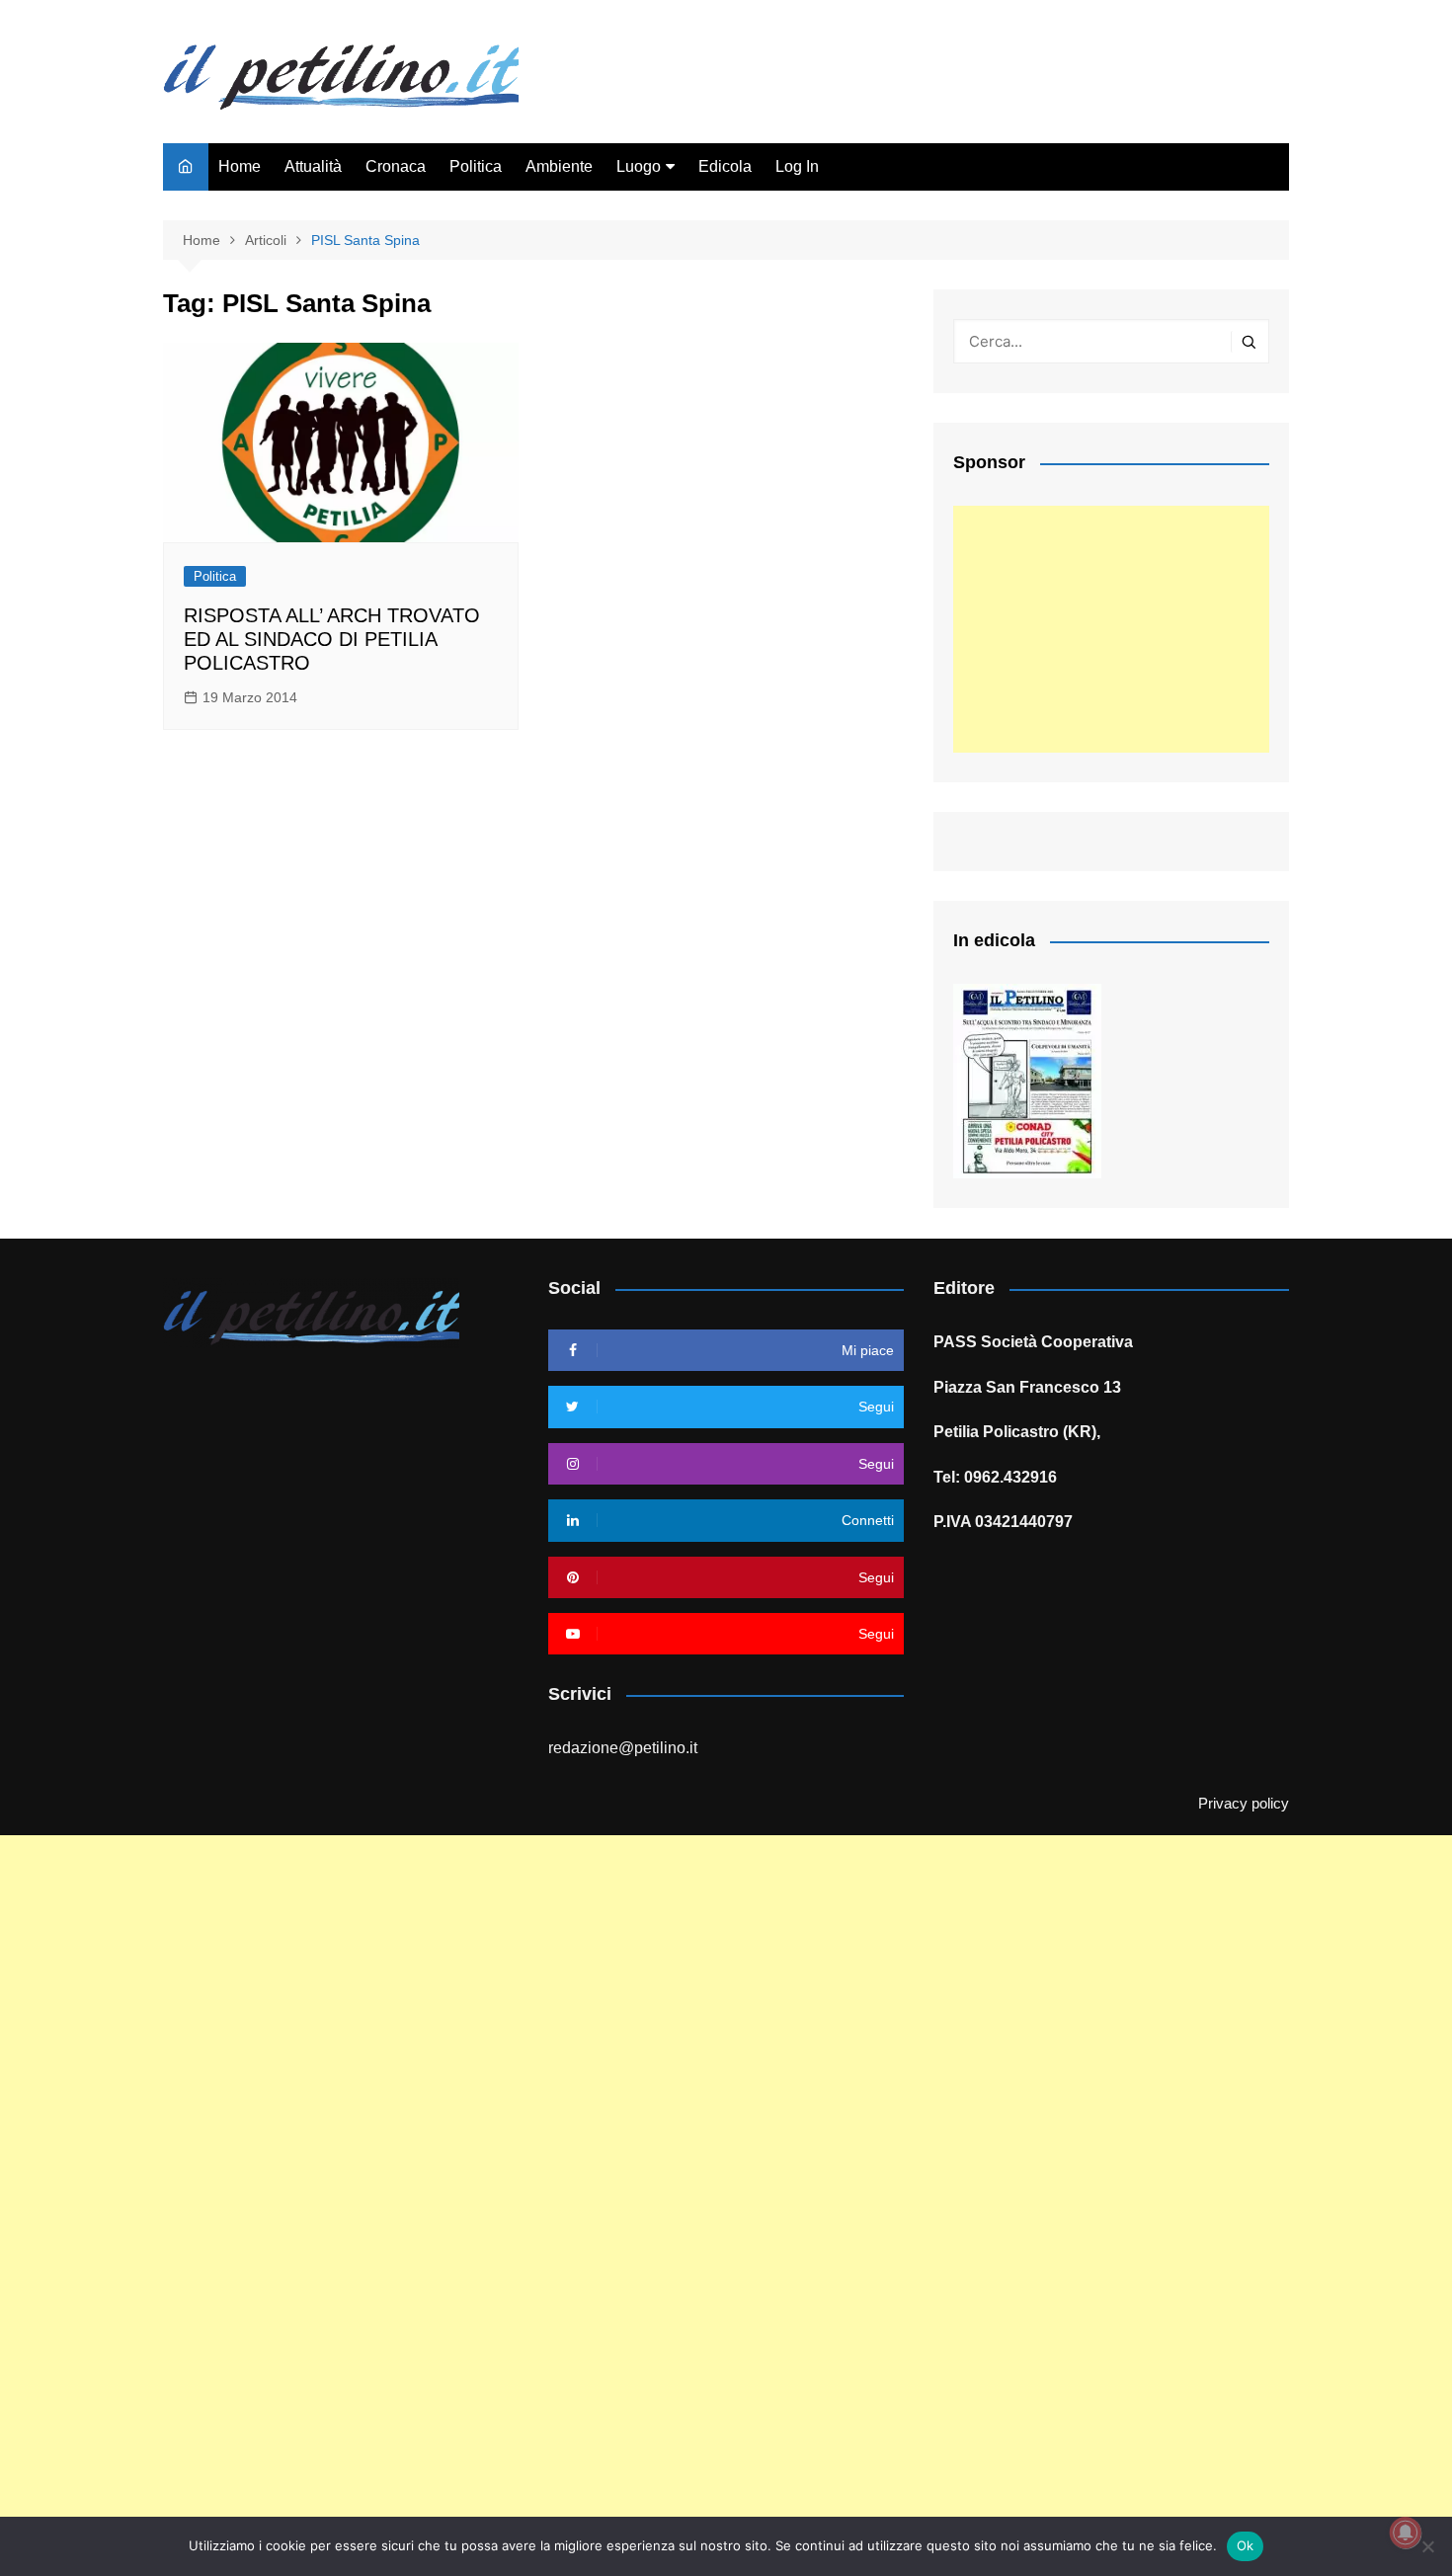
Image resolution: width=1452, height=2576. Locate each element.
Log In (797, 166)
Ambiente (559, 166)
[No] (1427, 2546)
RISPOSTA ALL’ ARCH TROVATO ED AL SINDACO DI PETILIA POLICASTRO (332, 639)
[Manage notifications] (1406, 2533)
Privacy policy (1244, 1804)
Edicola (725, 166)
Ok (1246, 2545)
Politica (476, 166)
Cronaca (396, 166)
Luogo (639, 166)
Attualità (313, 166)
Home (240, 166)
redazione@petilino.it (623, 1748)
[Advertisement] (1111, 629)
